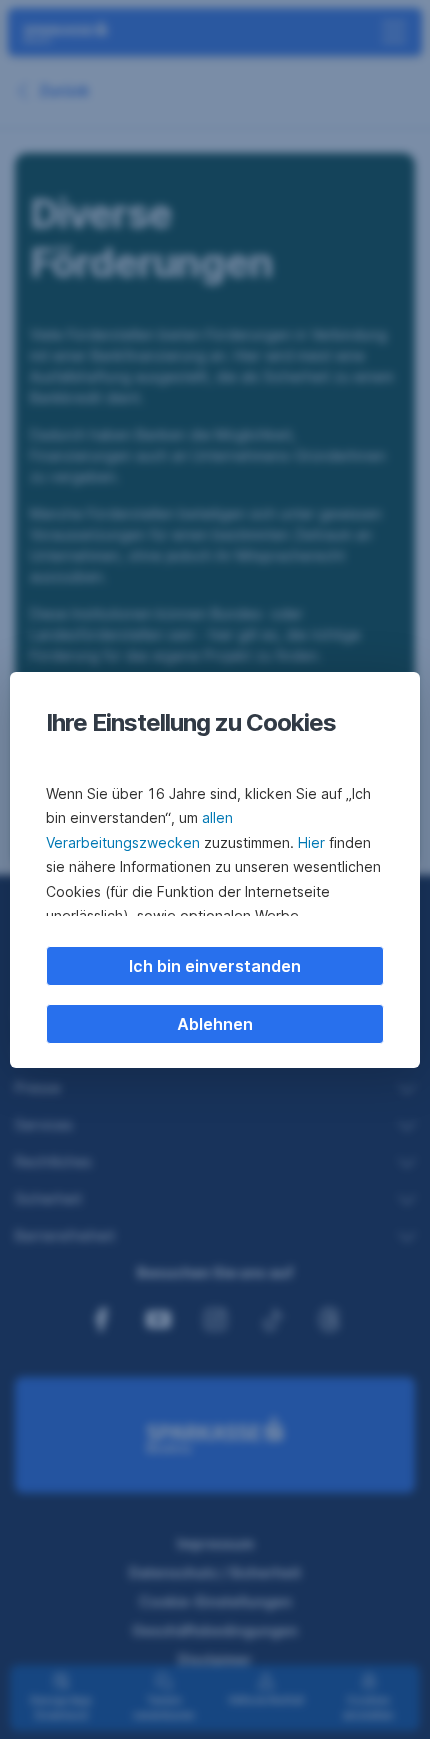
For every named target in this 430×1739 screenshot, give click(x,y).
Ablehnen (215, 1024)
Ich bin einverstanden (215, 966)
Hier (311, 842)
